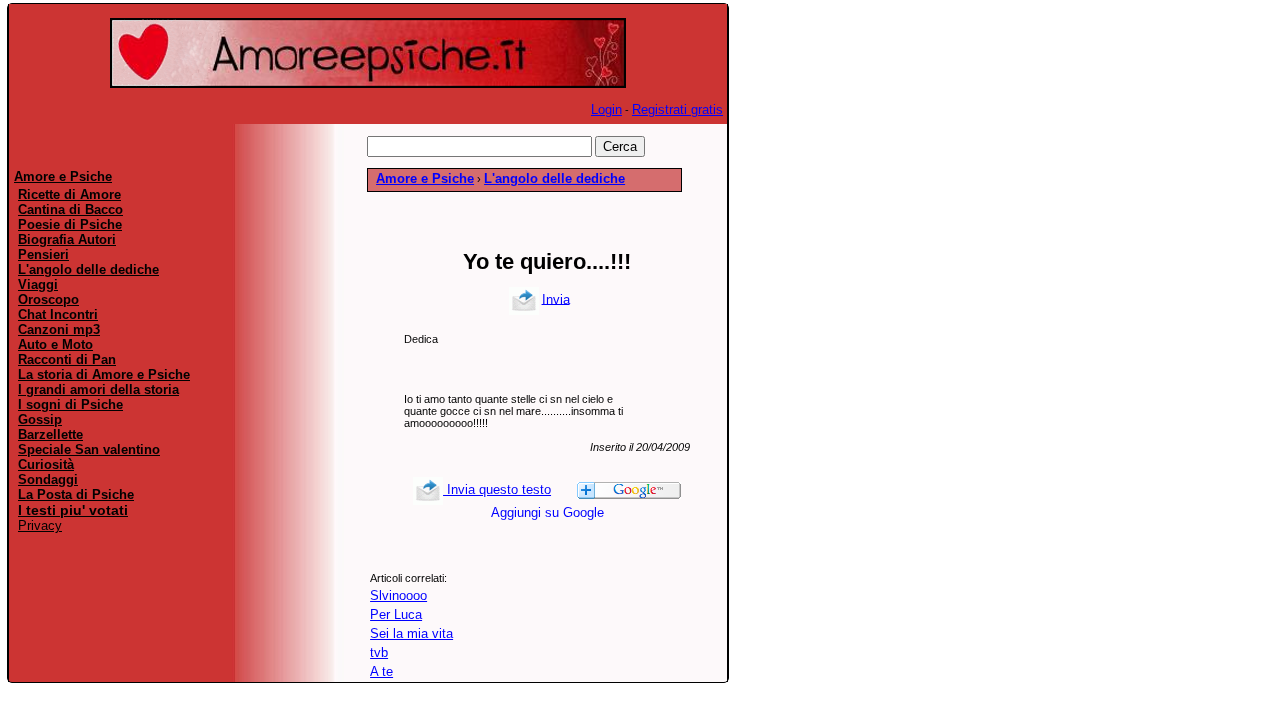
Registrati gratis (677, 109)
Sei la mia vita (411, 633)
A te (381, 671)
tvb (379, 652)
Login (606, 109)
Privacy (40, 525)
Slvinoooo (398, 595)
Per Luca (396, 614)
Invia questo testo (497, 489)
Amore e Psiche (425, 178)
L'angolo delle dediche (554, 178)
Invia (556, 298)
